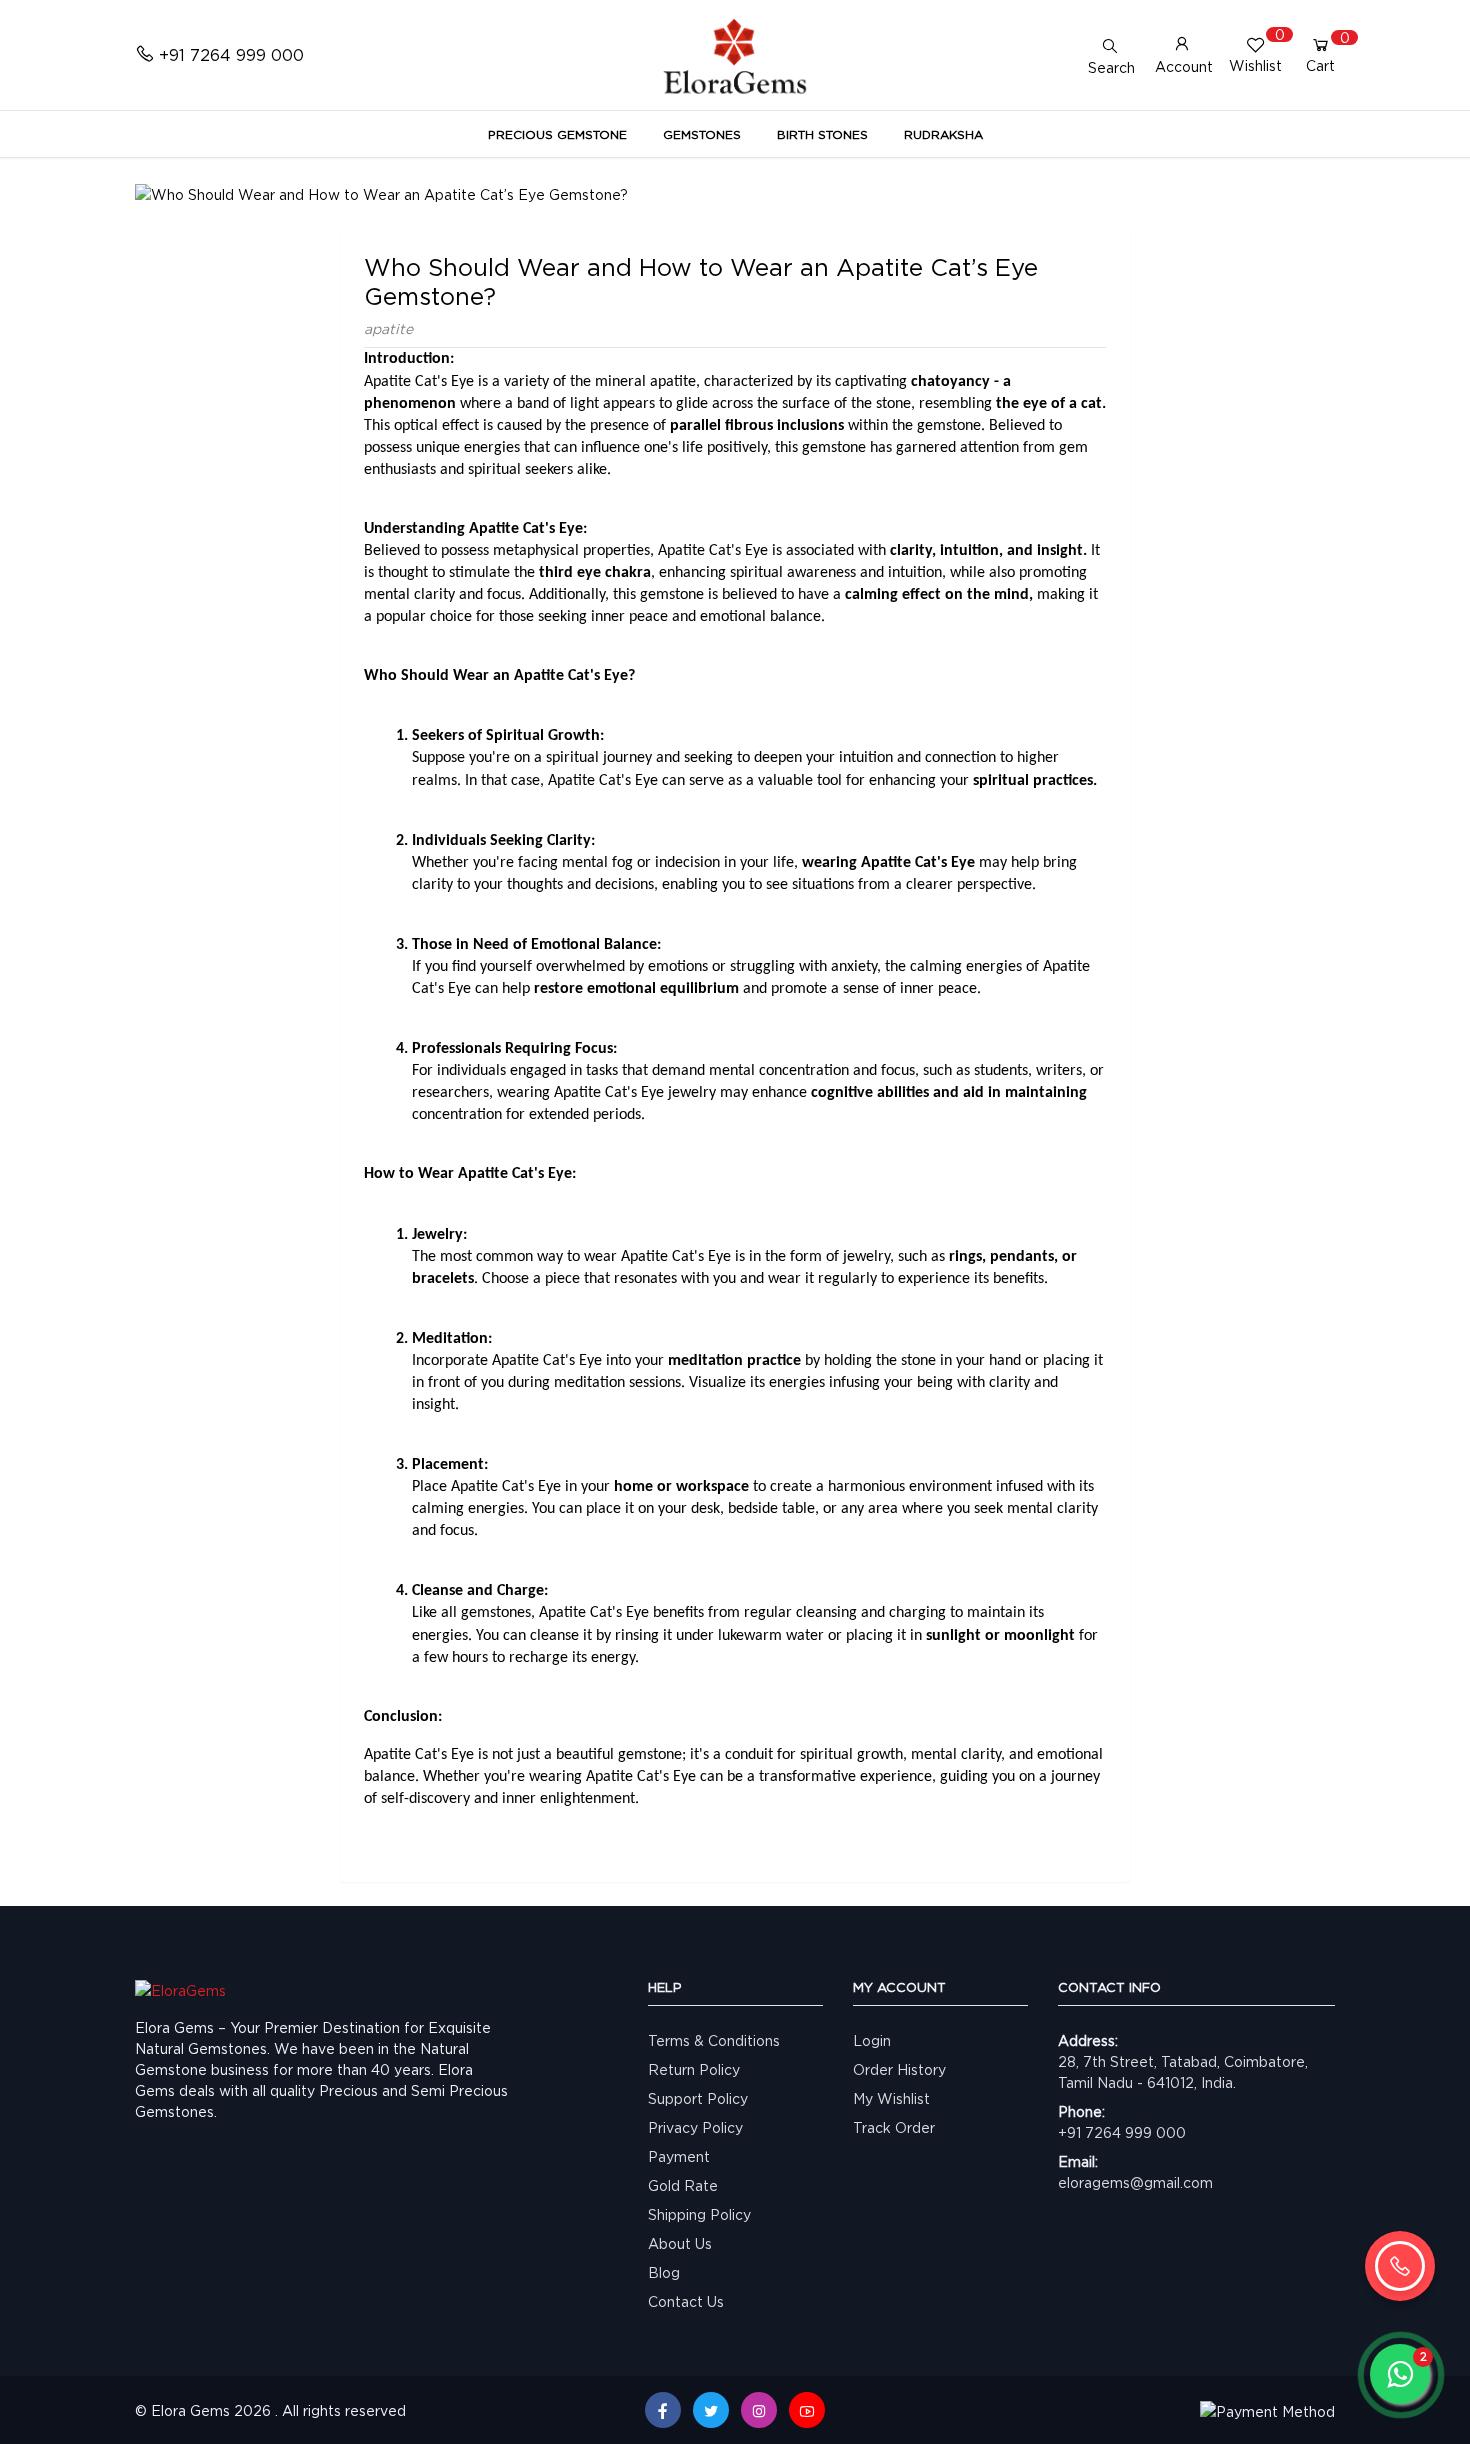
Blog (664, 2272)
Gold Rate (683, 2185)
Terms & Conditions (714, 2040)
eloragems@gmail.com (1135, 2182)
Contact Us (686, 2301)
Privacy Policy (695, 2127)
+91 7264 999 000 (1122, 2132)
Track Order (894, 2127)
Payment (679, 2156)
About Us (680, 2243)
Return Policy (694, 2069)
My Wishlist (891, 2098)
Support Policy (698, 2098)
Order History (899, 2069)
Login (872, 2040)
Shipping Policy (699, 2214)
